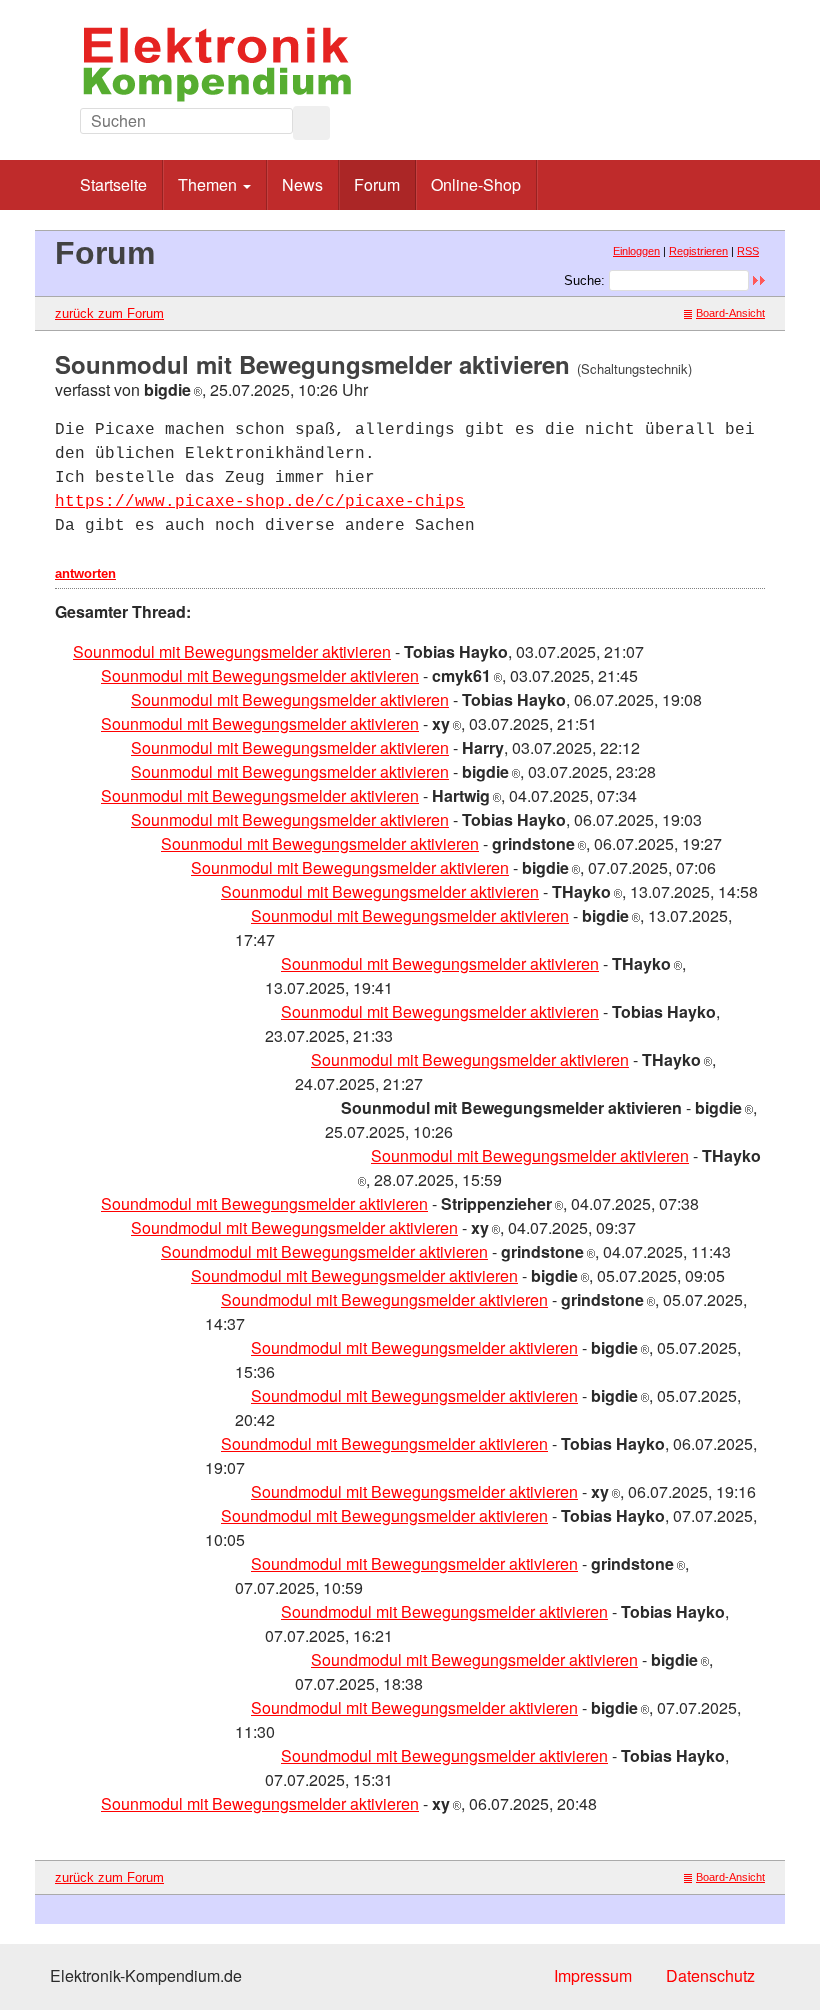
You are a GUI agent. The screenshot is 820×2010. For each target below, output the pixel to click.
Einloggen (636, 251)
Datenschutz (710, 1975)
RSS (748, 251)
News (302, 184)
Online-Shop (476, 184)
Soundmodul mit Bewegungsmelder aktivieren (264, 1203)
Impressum (593, 1975)
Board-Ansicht (730, 313)
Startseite (113, 184)
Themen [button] (209, 184)
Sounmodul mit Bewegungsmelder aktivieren (232, 651)
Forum (377, 184)
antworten (85, 573)
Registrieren (698, 251)
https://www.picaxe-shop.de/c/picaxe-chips (260, 502)
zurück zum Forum (109, 313)
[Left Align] (311, 123)
